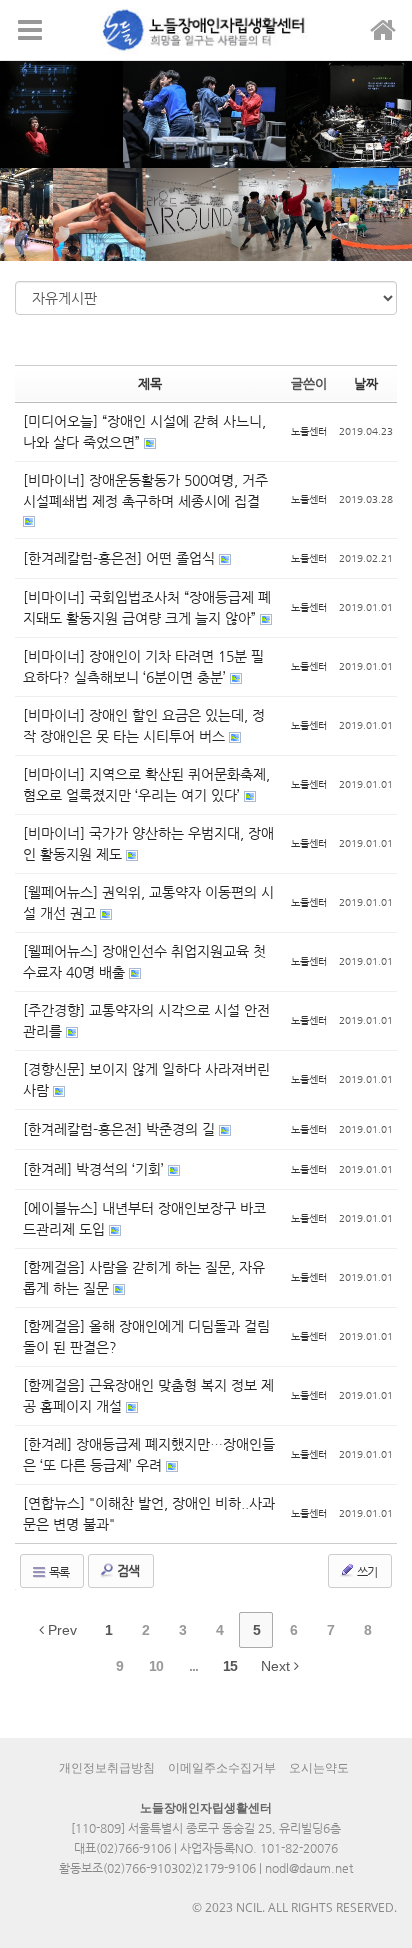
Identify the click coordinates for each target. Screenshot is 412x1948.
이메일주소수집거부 (222, 1768)
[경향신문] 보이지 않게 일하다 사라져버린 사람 (146, 1079)
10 (156, 1666)
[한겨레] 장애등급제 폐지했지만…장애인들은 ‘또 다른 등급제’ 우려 (149, 1454)
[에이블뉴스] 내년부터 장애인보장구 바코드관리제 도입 (144, 1218)
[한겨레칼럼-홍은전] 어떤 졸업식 (121, 558)
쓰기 (366, 1571)
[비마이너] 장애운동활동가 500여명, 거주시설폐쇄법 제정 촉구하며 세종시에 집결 (145, 490)
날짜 (366, 383)
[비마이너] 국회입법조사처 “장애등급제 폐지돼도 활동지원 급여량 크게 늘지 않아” (147, 607)
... (193, 1666)
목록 (58, 1571)
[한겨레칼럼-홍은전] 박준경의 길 (121, 1129)
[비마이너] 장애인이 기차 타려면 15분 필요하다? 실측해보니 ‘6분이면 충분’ (143, 666)
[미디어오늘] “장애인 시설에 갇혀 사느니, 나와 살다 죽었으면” (144, 431)
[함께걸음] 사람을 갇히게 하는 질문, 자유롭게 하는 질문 (144, 1277)
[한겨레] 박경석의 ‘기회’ (95, 1169)
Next (277, 1666)
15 (230, 1666)
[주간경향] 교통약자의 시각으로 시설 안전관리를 (146, 1020)
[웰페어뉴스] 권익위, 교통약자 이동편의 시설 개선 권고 (148, 902)
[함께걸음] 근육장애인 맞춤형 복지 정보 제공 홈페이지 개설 (148, 1395)
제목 (150, 383)
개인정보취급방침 (107, 1768)
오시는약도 (319, 1768)
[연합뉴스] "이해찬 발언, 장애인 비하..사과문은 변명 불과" (149, 1513)
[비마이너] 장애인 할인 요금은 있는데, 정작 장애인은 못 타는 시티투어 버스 (144, 725)
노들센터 (309, 431)
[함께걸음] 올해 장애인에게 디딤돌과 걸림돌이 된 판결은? (146, 1336)
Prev (60, 1630)
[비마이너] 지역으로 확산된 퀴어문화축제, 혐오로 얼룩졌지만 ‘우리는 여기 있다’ (146, 784)
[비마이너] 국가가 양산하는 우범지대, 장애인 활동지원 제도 (148, 843)
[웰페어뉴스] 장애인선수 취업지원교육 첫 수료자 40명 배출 (144, 961)
